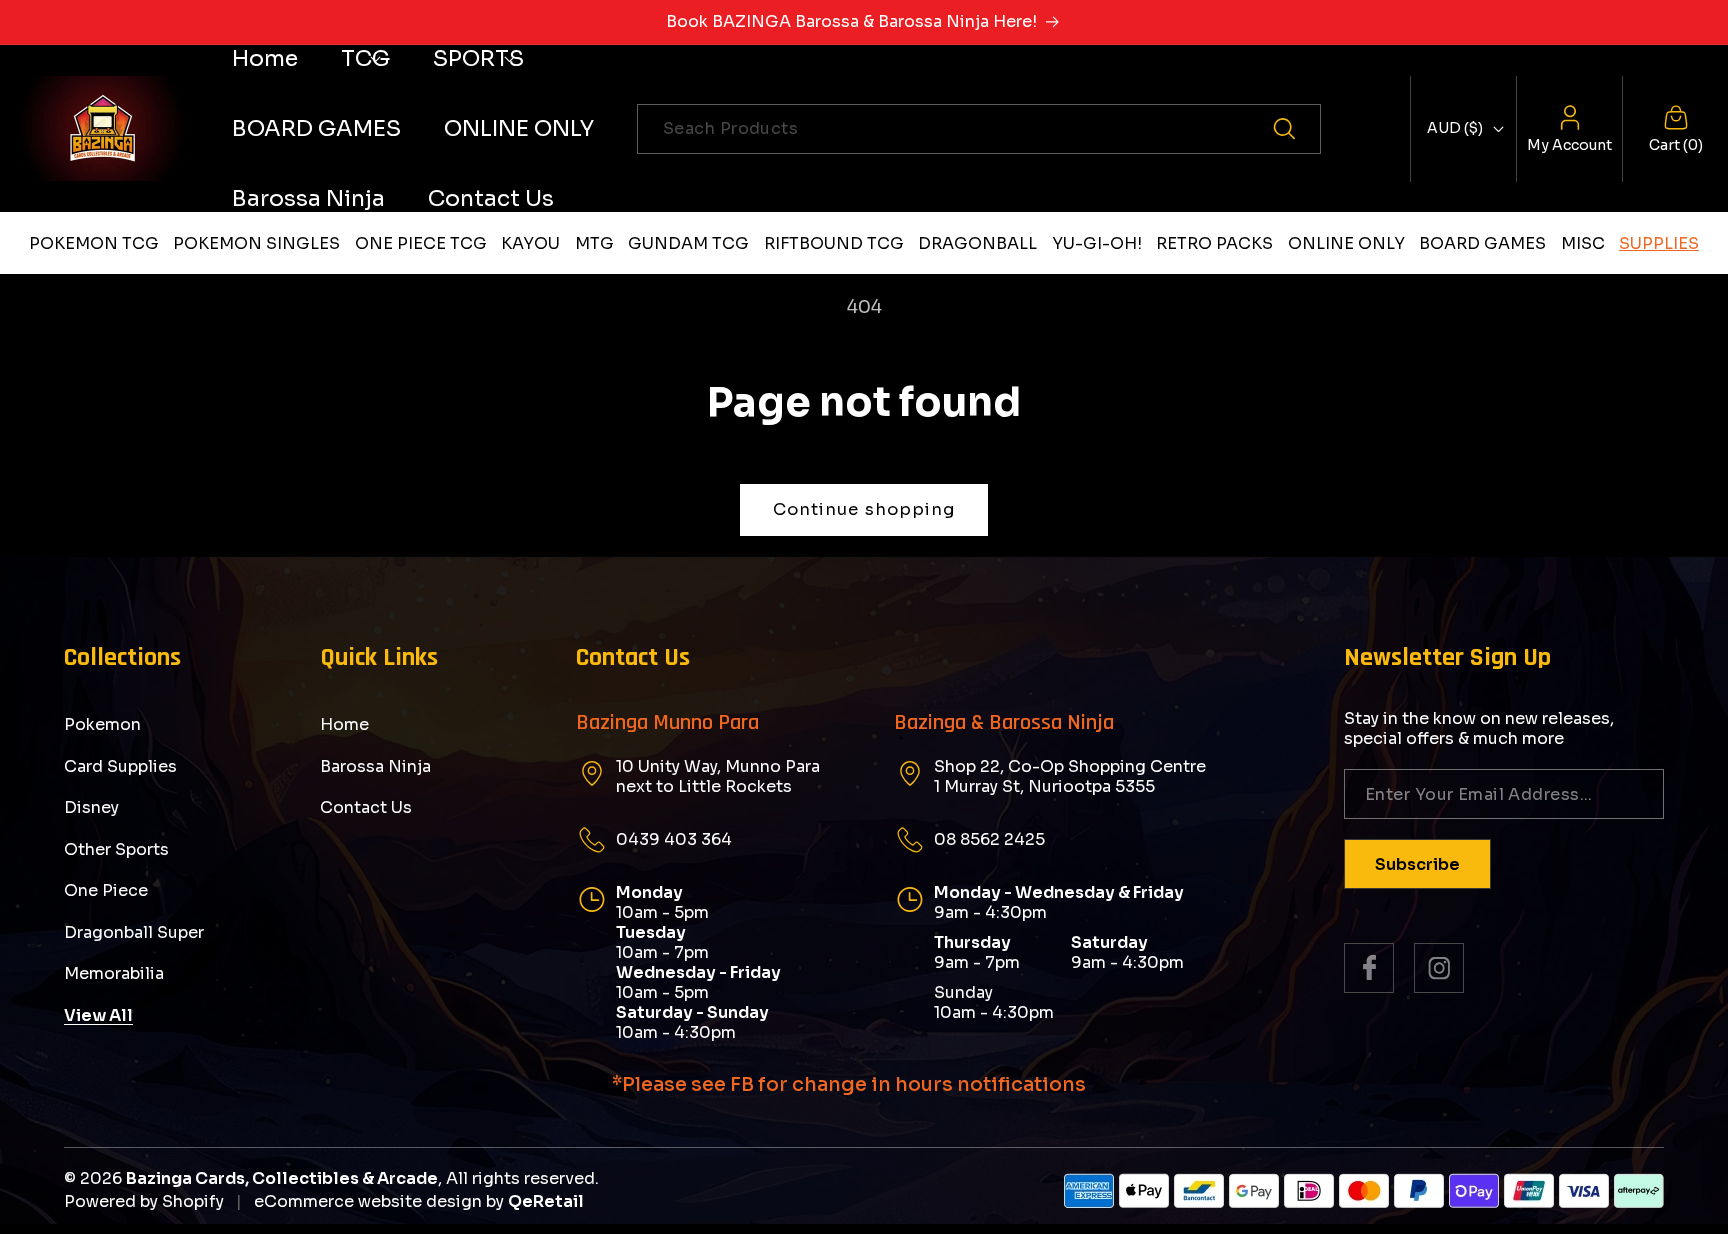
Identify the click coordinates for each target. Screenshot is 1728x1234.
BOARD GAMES (1482, 243)
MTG (594, 243)
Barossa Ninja (375, 766)
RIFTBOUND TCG (834, 243)
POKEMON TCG (94, 243)
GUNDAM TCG (688, 243)
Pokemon (102, 725)
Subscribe (1417, 864)
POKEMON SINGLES (256, 243)
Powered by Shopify (144, 1201)
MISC (1583, 243)
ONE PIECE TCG (421, 243)
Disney (91, 807)
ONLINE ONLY (1346, 243)
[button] (365, 58)
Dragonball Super (134, 932)
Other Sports (116, 849)
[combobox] (979, 129)
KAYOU (530, 243)
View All (98, 1015)
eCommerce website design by (379, 1201)
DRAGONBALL (977, 243)
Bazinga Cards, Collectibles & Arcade (282, 1178)
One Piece (106, 890)
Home (344, 725)
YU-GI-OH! (1097, 243)
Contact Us (366, 807)
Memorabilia (114, 973)
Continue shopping (864, 509)
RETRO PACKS (1214, 243)
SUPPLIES (1659, 243)
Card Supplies (120, 766)
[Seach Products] (1296, 129)
